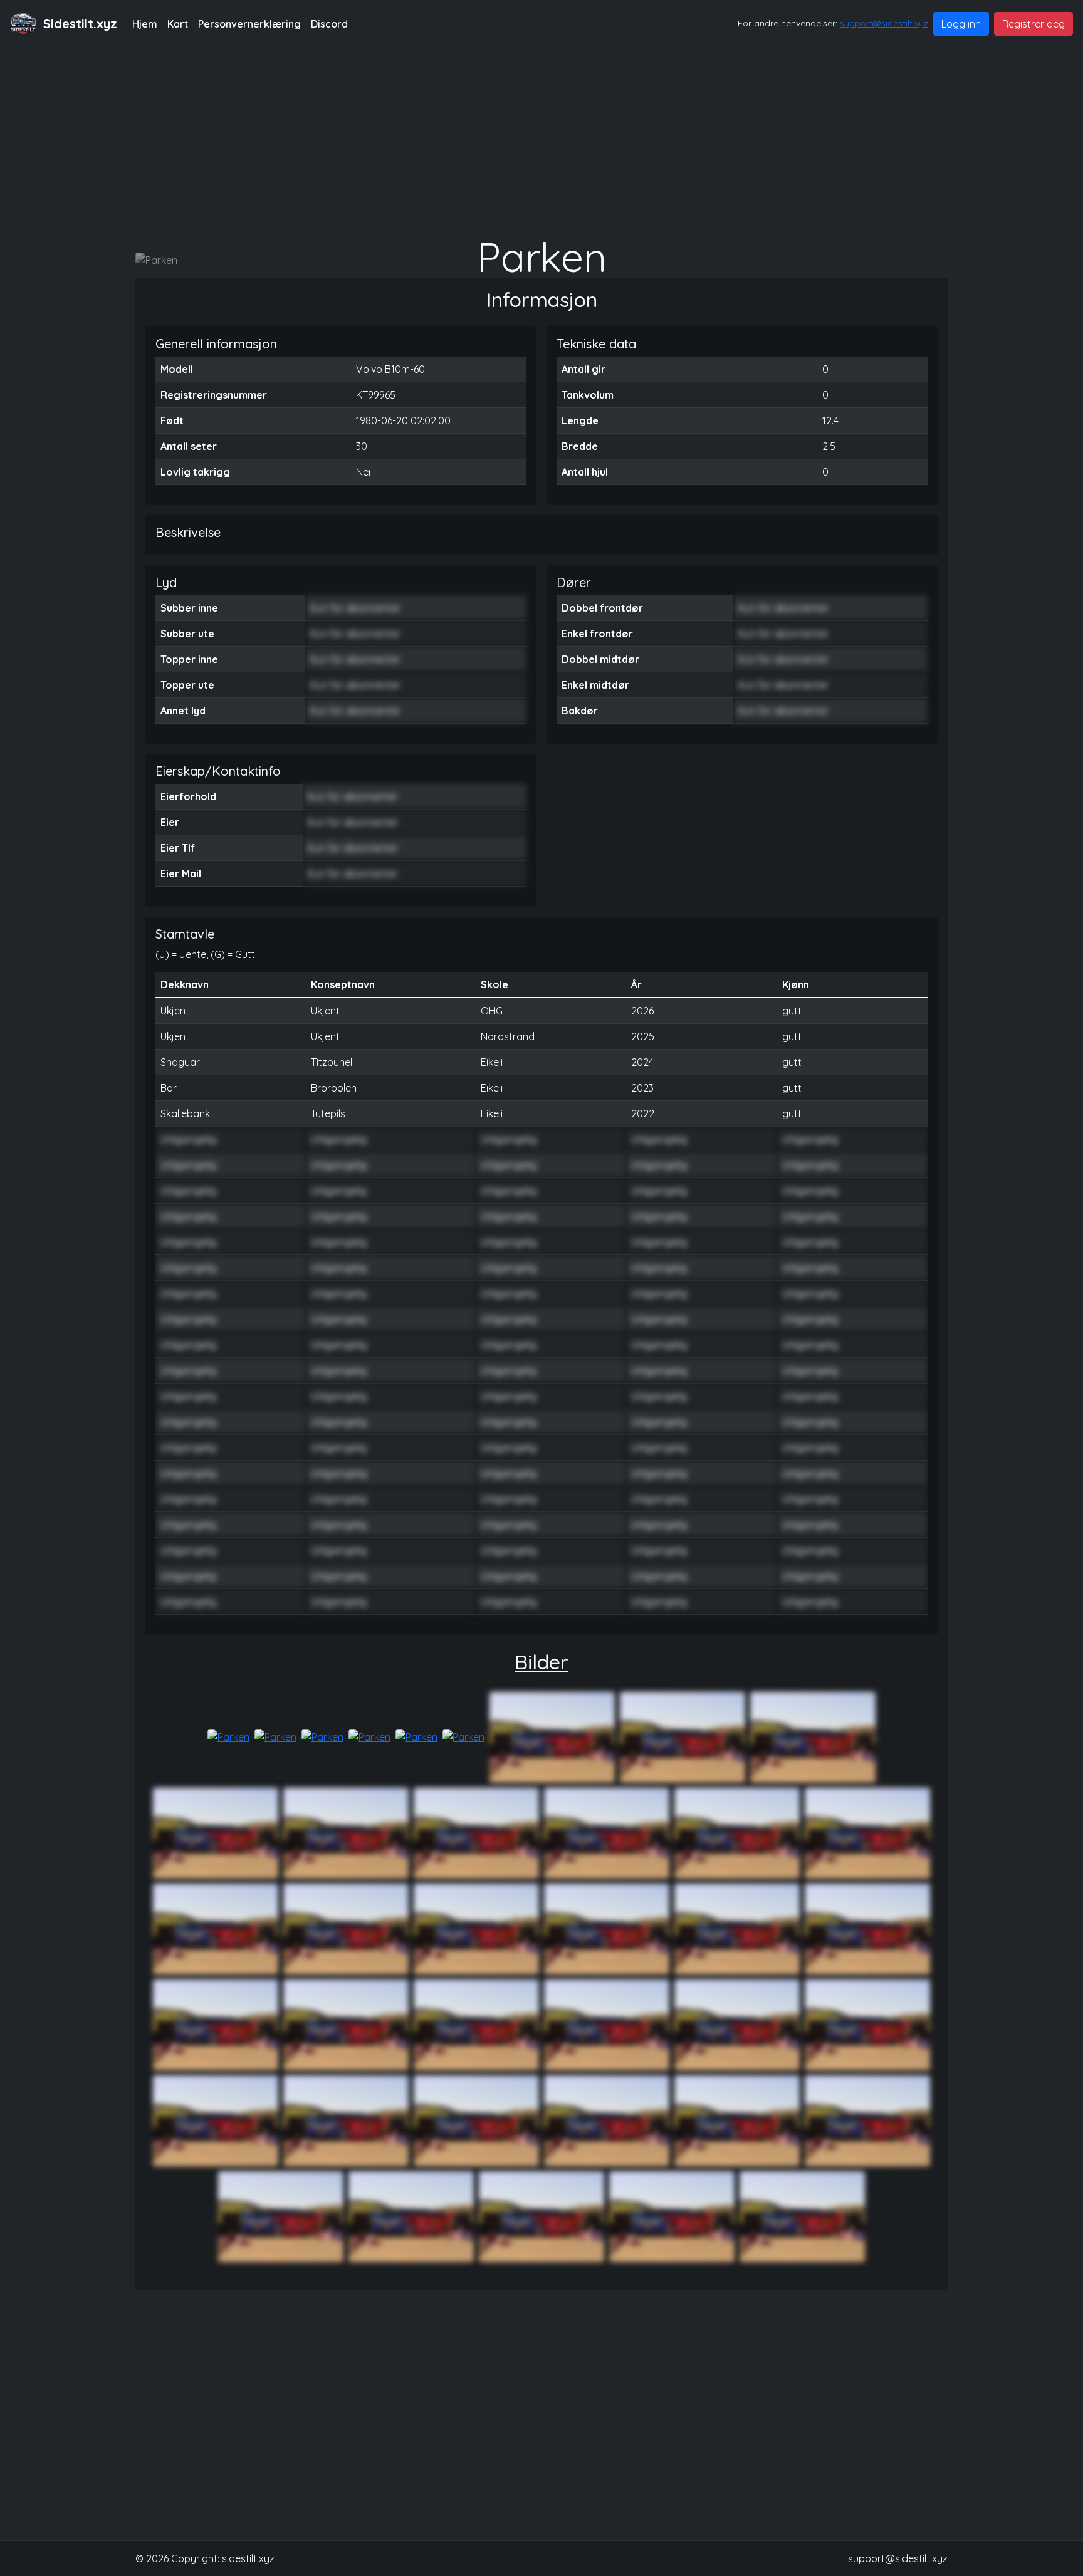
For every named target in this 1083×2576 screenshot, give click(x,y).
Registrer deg (1033, 24)
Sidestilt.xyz (80, 23)
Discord (329, 24)
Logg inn (961, 24)
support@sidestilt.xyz (884, 23)
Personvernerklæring (249, 24)
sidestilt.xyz (248, 2558)
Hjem (145, 24)
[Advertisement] (541, 142)
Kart (178, 24)
